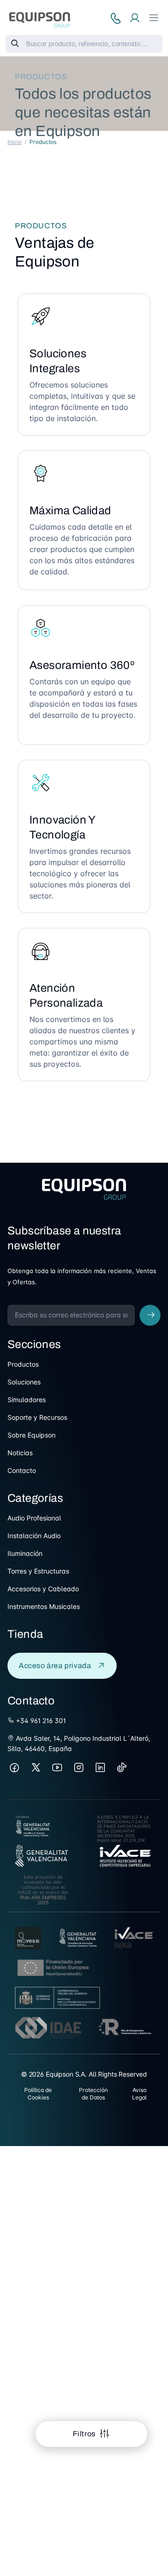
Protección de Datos (93, 2094)
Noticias (20, 1453)
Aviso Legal (139, 2094)
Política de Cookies (38, 2094)
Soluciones (24, 1382)
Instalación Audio (34, 1536)
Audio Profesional (34, 1518)
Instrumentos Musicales (44, 1606)
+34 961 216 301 (40, 1721)
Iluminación (25, 1553)
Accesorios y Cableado (43, 1589)
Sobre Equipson (31, 1435)
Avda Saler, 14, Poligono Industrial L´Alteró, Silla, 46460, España (79, 1743)
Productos (23, 1364)
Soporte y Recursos (37, 1417)
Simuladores (27, 1400)
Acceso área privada (55, 1666)
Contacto (22, 1470)
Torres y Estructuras (38, 1571)
